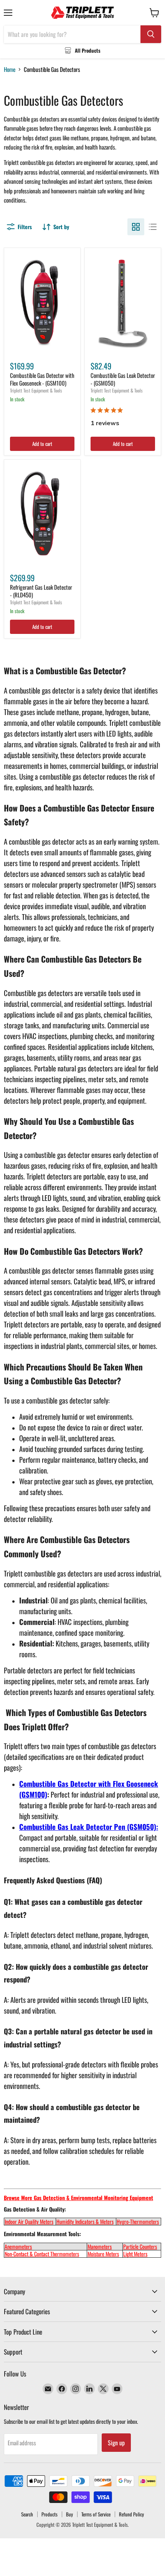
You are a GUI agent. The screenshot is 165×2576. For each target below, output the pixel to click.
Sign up (116, 2443)
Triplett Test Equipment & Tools (36, 390)
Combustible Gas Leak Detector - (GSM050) (123, 379)
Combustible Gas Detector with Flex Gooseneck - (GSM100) (42, 379)
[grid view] (136, 227)
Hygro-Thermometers (138, 2221)
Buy (69, 2514)
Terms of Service (96, 2514)
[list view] (153, 227)
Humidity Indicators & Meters (85, 2221)
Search (27, 2514)
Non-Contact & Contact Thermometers (42, 2254)
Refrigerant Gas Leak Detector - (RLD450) (41, 591)
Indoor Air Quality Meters (29, 2221)
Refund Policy (131, 2514)
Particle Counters (140, 2246)
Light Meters (135, 2254)
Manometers (100, 2246)
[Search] (151, 34)
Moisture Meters (103, 2254)
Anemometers (18, 2246)
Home (10, 69)
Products (49, 2514)
